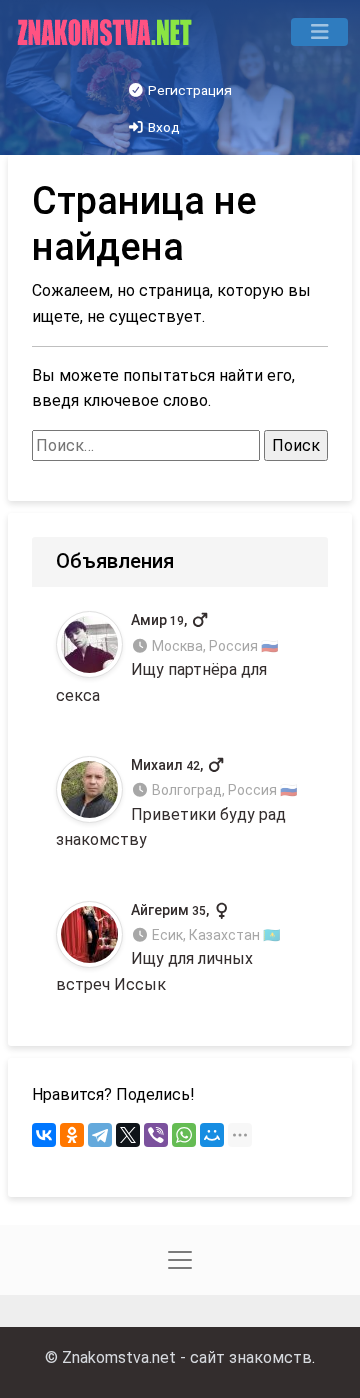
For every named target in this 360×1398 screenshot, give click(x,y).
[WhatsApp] (184, 1135)
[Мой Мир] (212, 1135)
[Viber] (156, 1135)
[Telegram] (100, 1135)
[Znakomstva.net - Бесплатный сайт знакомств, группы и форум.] (106, 32)
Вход (162, 127)
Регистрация (188, 90)
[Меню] (319, 32)
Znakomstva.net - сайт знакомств (187, 1357)
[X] (128, 1135)
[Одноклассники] (72, 1135)
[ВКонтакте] (44, 1135)
